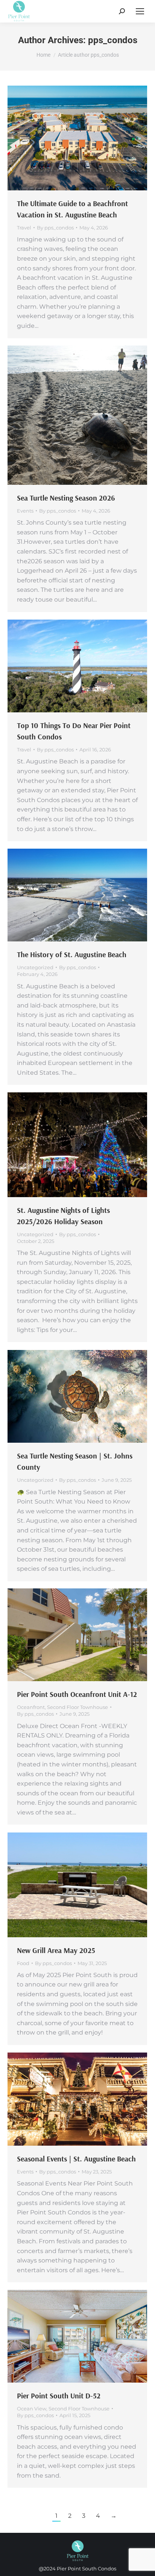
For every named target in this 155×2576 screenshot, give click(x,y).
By (55, 228)
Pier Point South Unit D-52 (59, 2396)
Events (25, 511)
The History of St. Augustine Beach (72, 954)
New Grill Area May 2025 (56, 1950)
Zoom (77, 1635)
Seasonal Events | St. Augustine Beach (76, 2159)
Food (23, 1963)
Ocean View (32, 2409)
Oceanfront (31, 1707)
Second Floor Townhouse (77, 1707)
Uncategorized (35, 967)
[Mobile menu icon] (140, 11)
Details (98, 1635)
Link (57, 1635)
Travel (24, 228)
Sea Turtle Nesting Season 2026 (66, 498)
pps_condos (113, 40)
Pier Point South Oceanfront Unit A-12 (77, 1694)
